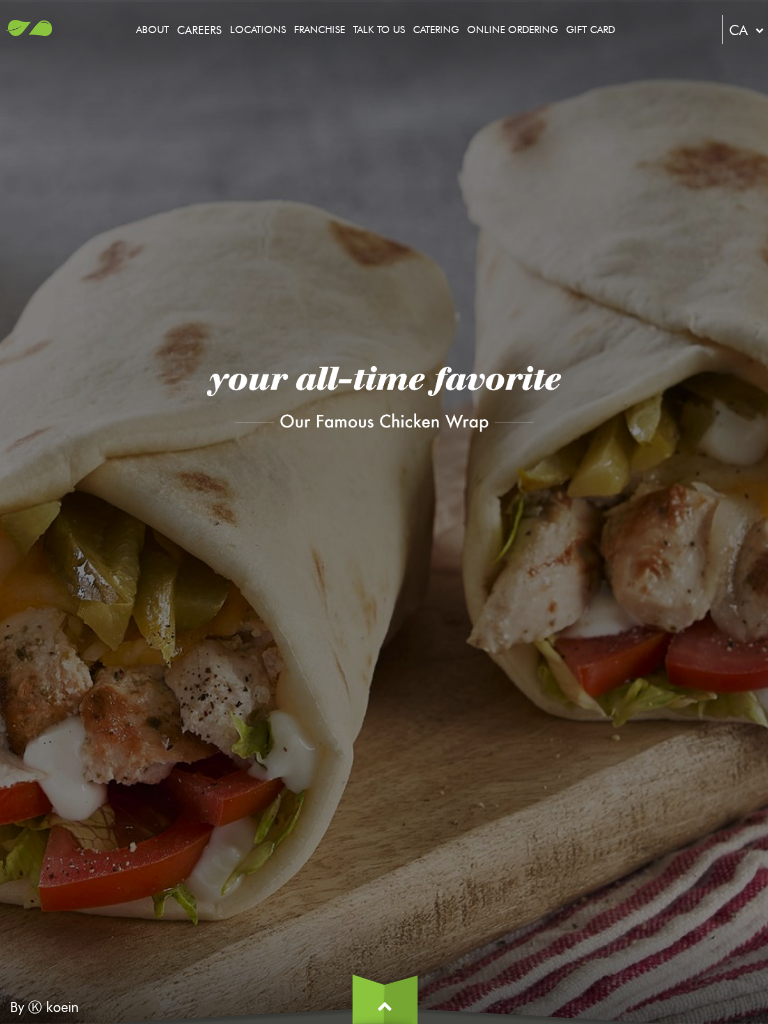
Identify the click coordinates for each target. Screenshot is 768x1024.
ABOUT (152, 30)
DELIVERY (454, 110)
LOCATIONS (258, 30)
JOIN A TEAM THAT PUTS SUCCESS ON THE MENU (309, 88)
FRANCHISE (319, 30)
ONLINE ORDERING (512, 30)
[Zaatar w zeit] (29, 34)
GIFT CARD (590, 30)
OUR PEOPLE (226, 112)
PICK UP (451, 87)
